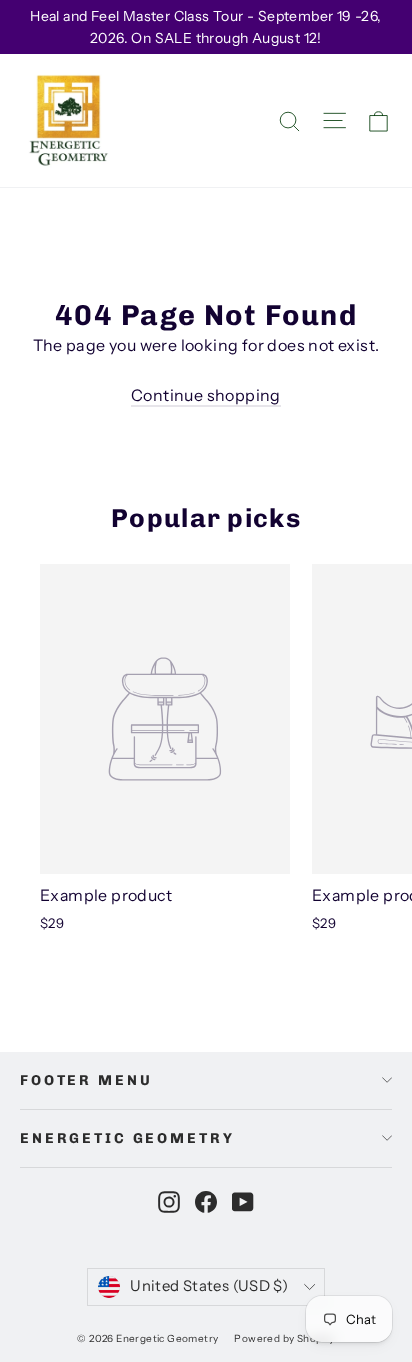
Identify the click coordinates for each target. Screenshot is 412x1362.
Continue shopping (206, 395)
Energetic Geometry (127, 1138)
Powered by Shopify (284, 1338)
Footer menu (86, 1080)
